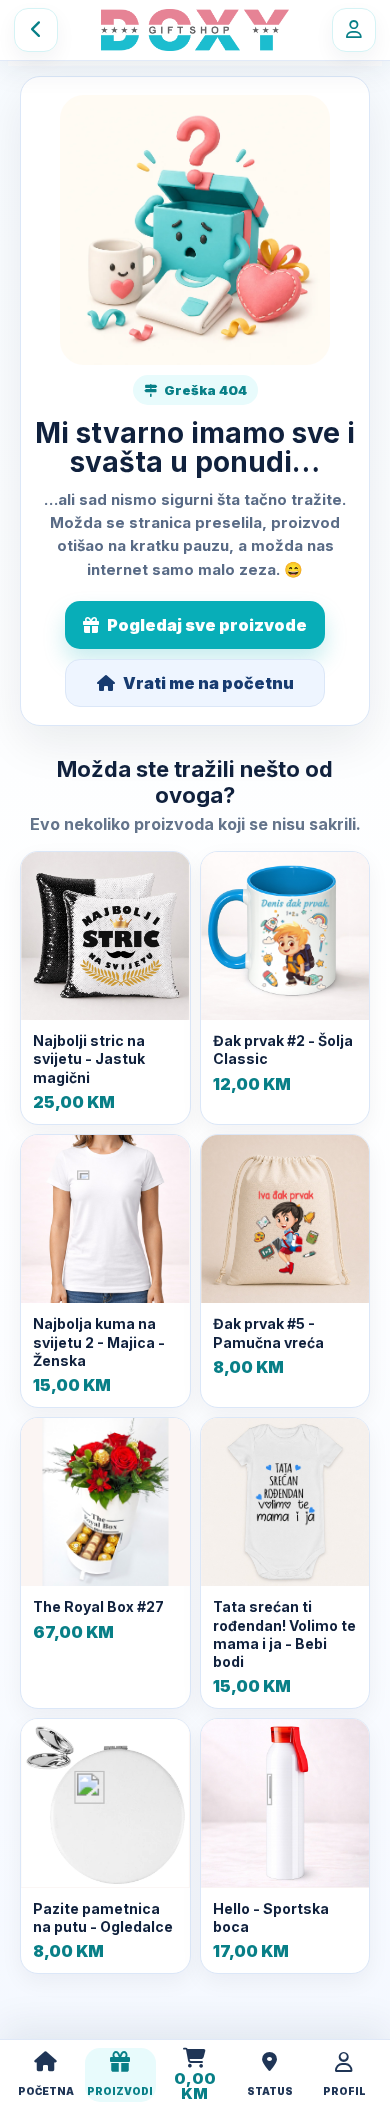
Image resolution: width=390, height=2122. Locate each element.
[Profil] (354, 30)
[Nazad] (36, 30)
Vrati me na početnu (208, 683)
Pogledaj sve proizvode (207, 625)
